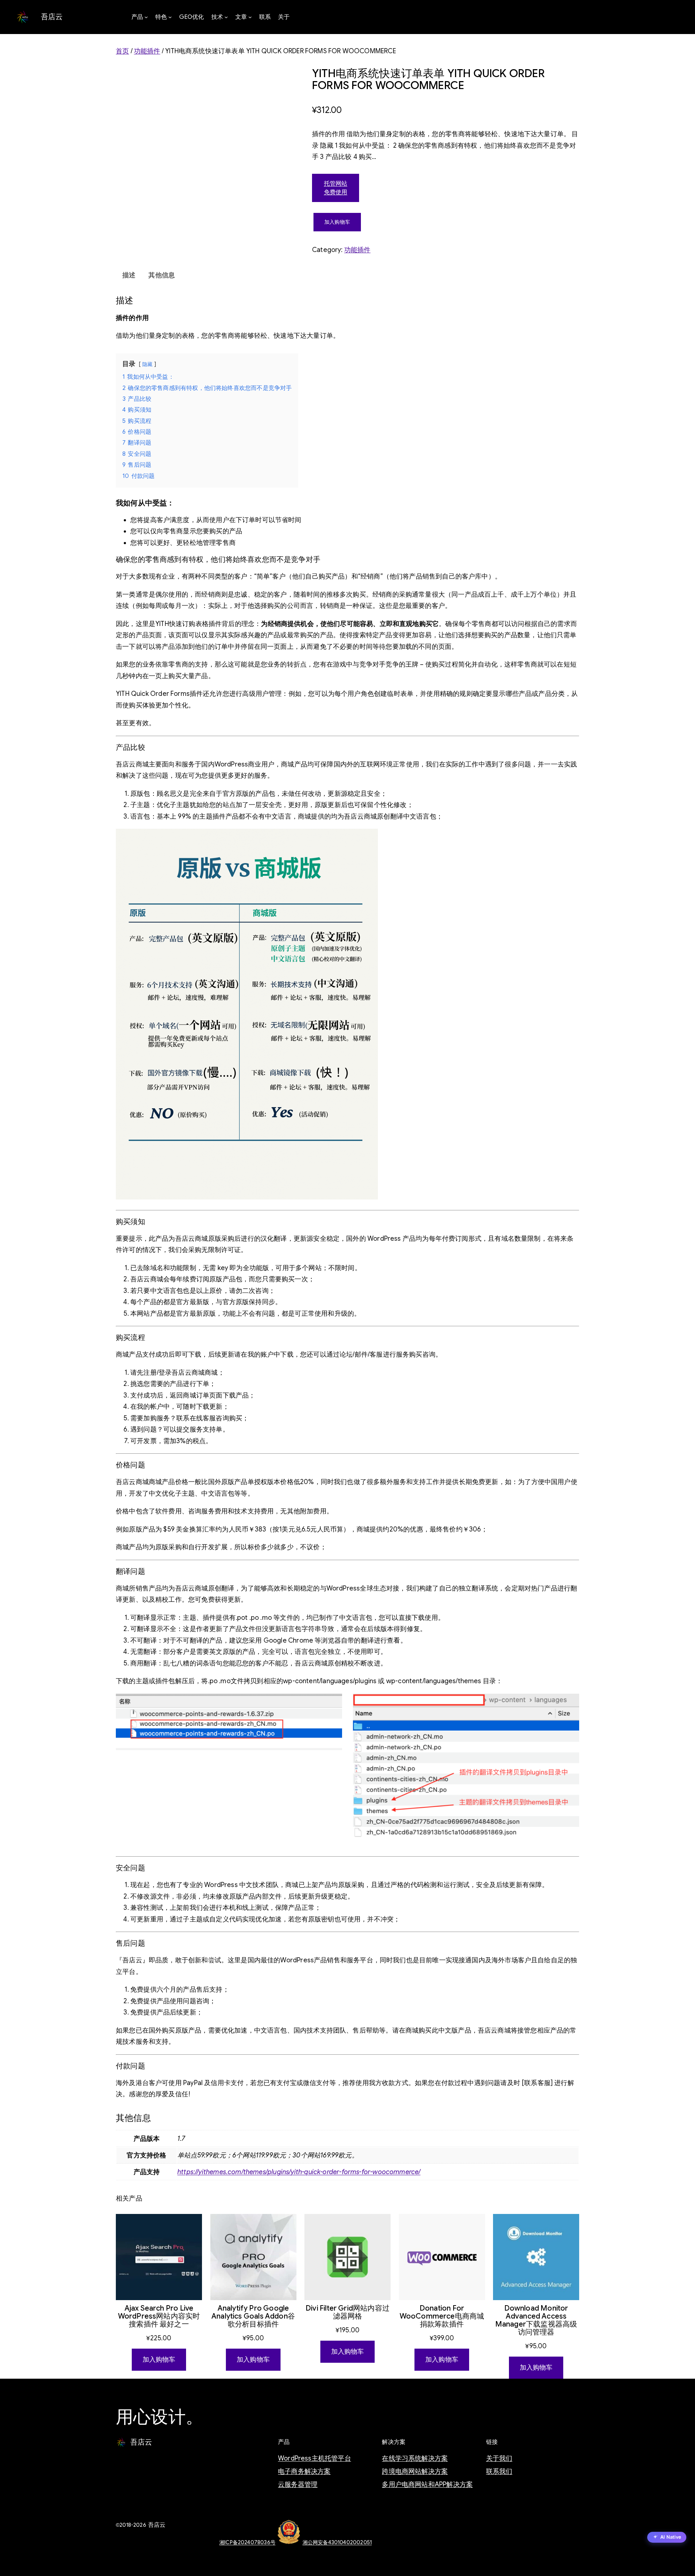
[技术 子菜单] (226, 17)
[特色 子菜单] (170, 17)
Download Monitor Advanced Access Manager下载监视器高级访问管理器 (536, 2320)
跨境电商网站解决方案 (415, 2471)
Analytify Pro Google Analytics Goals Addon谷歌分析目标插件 (253, 2316)
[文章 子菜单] (250, 17)
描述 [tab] (129, 275)
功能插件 (147, 51)
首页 (122, 51)
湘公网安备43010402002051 (337, 2542)
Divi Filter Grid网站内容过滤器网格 (347, 2312)
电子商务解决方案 (304, 2471)
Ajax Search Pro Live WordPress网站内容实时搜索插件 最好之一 (159, 2316)
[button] (667, 2538)
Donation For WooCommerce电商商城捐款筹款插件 (442, 2316)
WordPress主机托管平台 (315, 2458)
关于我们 (499, 2458)
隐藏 (147, 364)
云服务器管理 (298, 2484)
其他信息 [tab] (162, 275)
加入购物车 (337, 222)
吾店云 (52, 17)
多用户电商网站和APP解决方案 (427, 2484)
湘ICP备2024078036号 (247, 2542)
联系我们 (499, 2471)
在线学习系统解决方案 (415, 2458)
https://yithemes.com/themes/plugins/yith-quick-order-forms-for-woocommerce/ (299, 2172)
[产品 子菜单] (146, 17)
